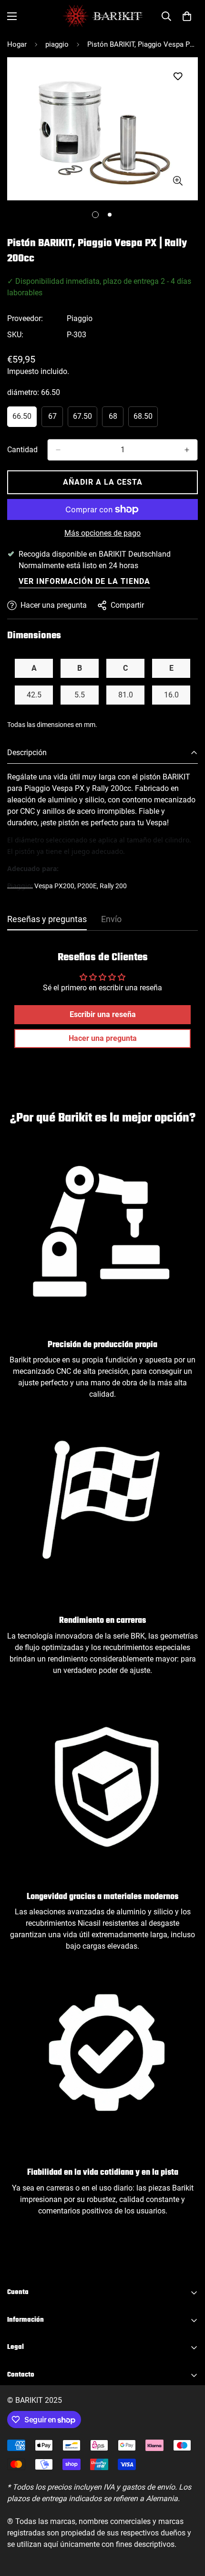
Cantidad (22, 450)
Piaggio (80, 318)
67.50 (85, 419)
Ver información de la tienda (84, 581)
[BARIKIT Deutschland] (102, 16)
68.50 (146, 419)
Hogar (17, 44)
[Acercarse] (178, 181)
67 (56, 419)
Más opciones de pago (102, 533)
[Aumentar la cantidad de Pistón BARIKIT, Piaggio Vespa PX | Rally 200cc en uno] (187, 450)
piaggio (57, 44)
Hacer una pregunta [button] (103, 1038)
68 (116, 419)
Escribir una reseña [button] (103, 1014)
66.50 (25, 419)
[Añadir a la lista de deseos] (178, 77)
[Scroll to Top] (188, 2525)
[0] (187, 16)
